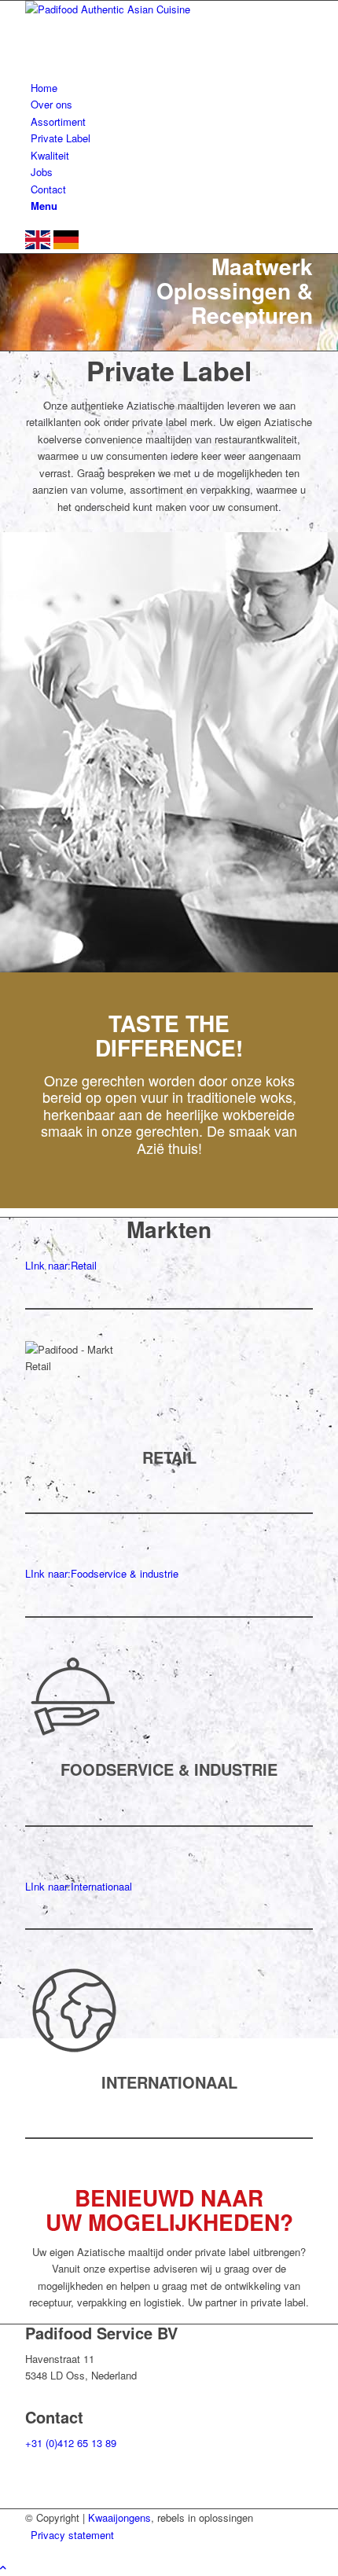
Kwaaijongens (119, 2517)
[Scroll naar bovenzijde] (3, 2567)
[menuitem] (172, 88)
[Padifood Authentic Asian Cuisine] (143, 9)
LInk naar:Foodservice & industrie (102, 1573)
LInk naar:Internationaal (79, 1886)
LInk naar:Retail (61, 1265)
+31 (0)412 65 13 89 (71, 2443)
